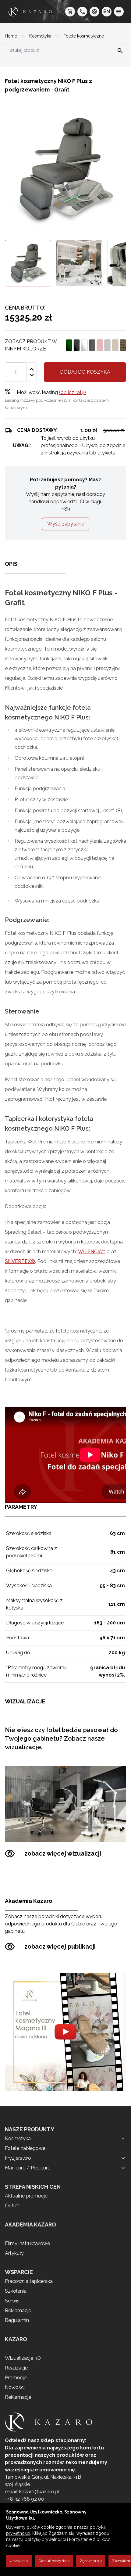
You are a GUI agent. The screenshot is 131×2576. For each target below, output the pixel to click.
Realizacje (16, 2368)
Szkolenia (16, 2291)
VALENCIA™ (92, 1252)
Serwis (12, 2301)
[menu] (119, 12)
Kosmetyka (41, 36)
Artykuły (14, 2253)
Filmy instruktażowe (27, 2243)
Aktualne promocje (26, 2196)
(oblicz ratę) (73, 392)
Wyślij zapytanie (66, 524)
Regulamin (17, 2320)
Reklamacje (18, 2311)
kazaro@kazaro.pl (39, 2492)
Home (12, 36)
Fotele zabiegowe (25, 2148)
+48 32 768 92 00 (25, 2499)
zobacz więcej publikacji (60, 1946)
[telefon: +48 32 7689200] (82, 12)
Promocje (16, 2378)
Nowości (15, 2387)
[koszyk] (70, 12)
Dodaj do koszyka (85, 372)
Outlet (12, 2206)
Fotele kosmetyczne (84, 36)
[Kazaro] (30, 12)
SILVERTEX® (20, 1261)
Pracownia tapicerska (29, 2281)
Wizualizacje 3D (23, 2358)
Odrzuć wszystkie (54, 2561)
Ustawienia (19, 2561)
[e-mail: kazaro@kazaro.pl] (94, 12)
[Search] (118, 51)
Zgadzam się (91, 2561)
